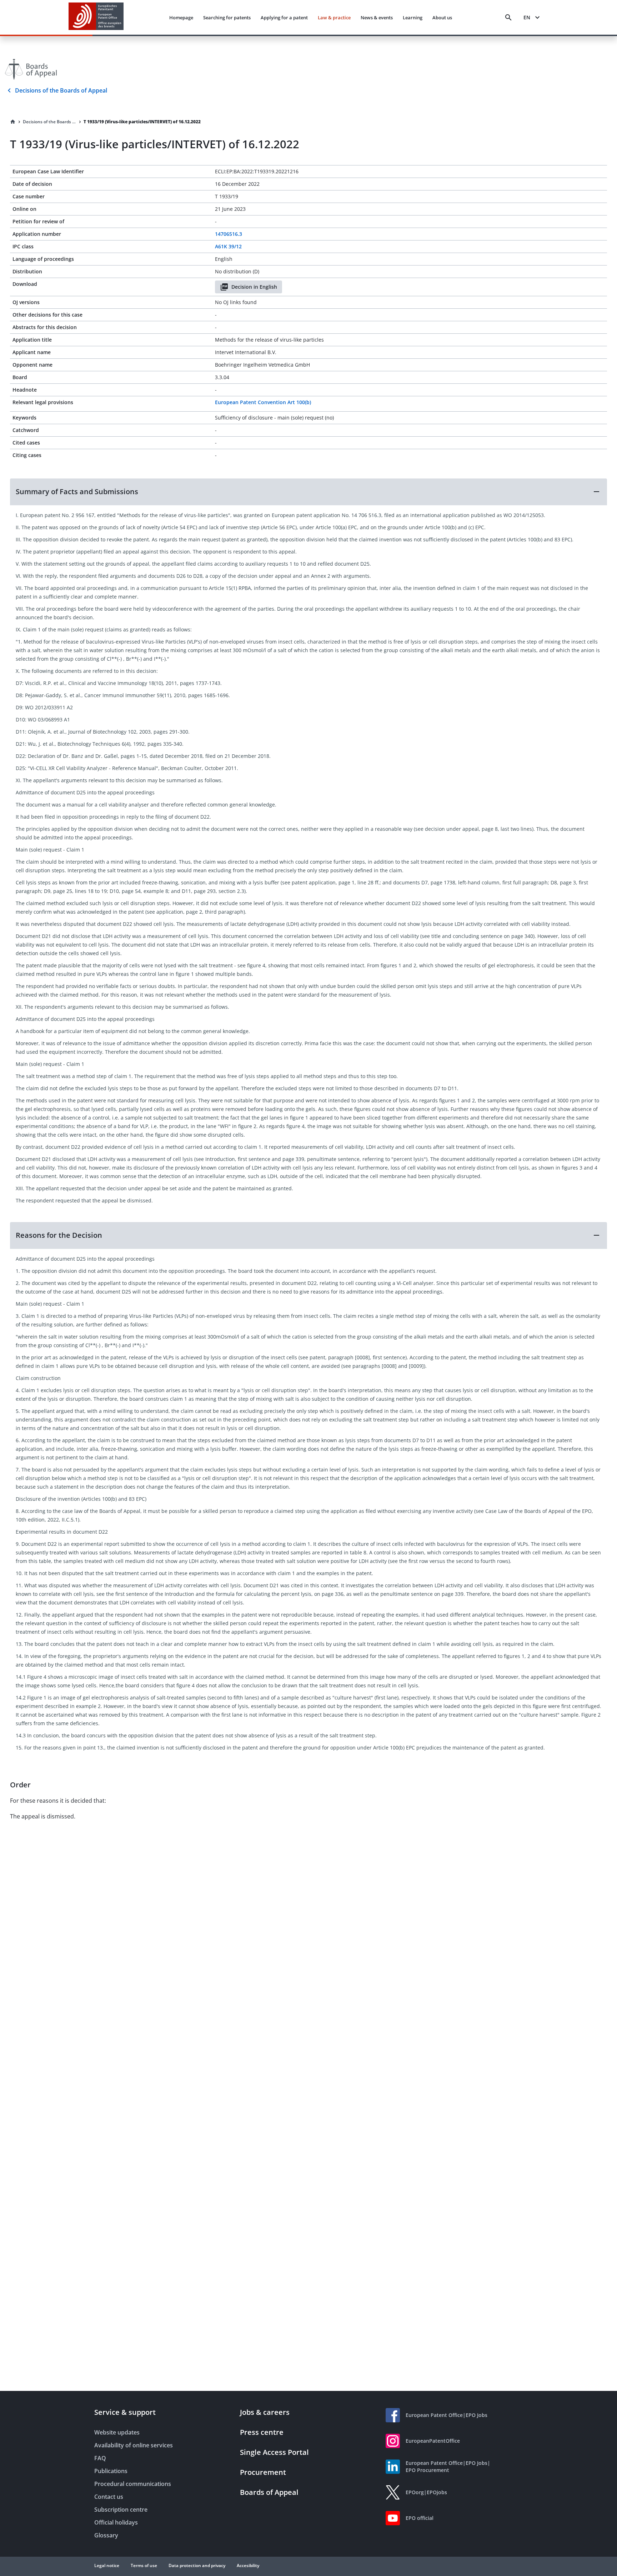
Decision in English (254, 287)
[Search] (508, 18)
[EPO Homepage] (96, 17)
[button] (308, 492)
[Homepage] (13, 122)
